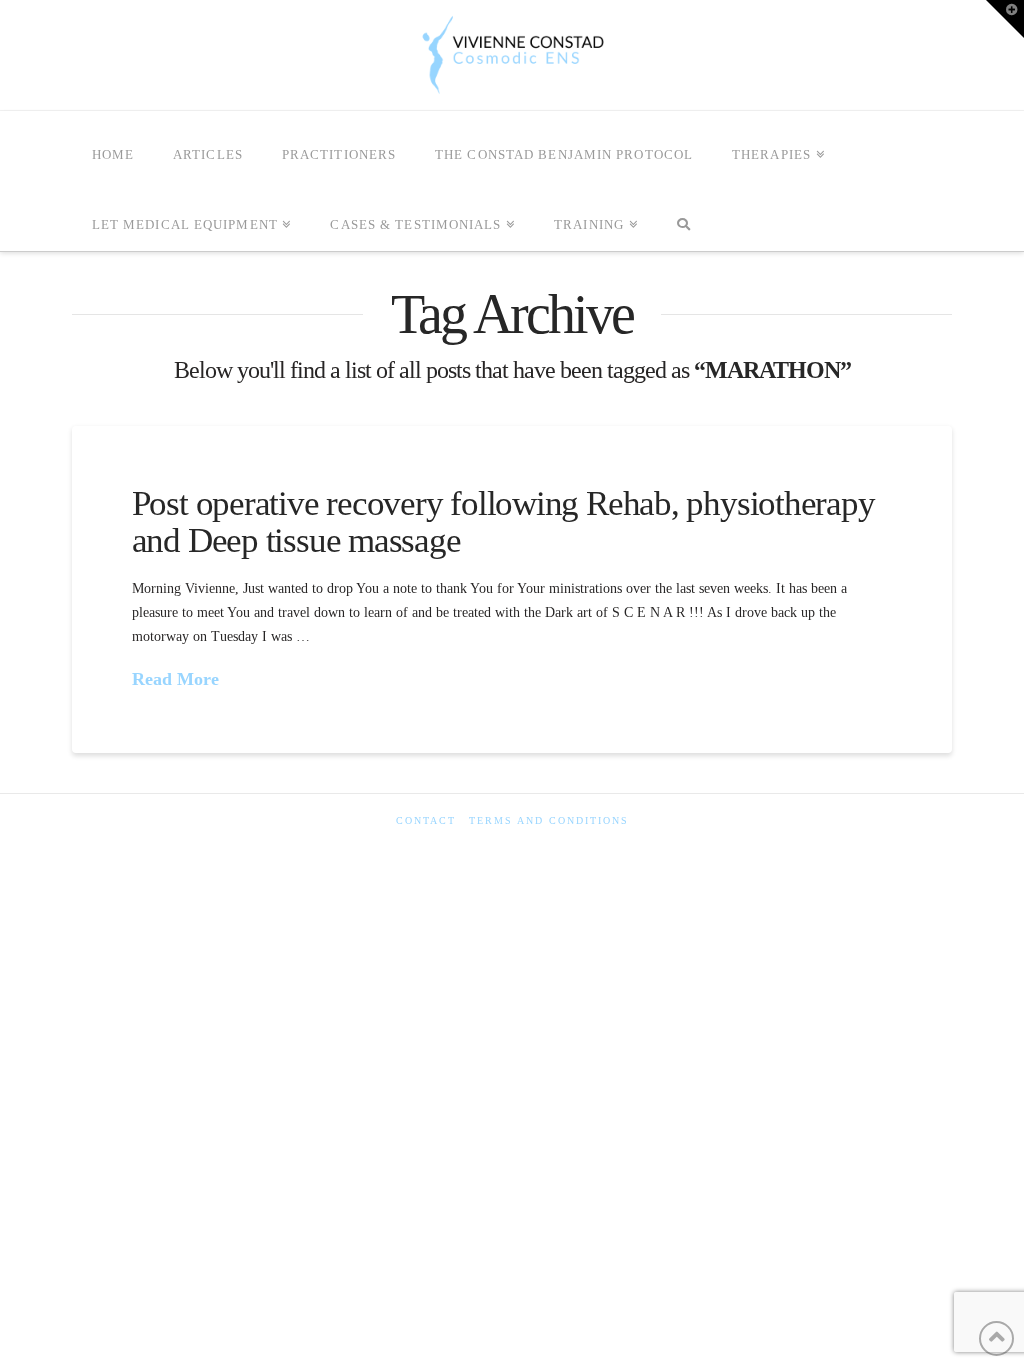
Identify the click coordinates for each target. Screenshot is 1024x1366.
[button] (1005, 19)
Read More (175, 679)
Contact (426, 820)
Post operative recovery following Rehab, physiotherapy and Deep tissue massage (503, 522)
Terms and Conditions (549, 820)
